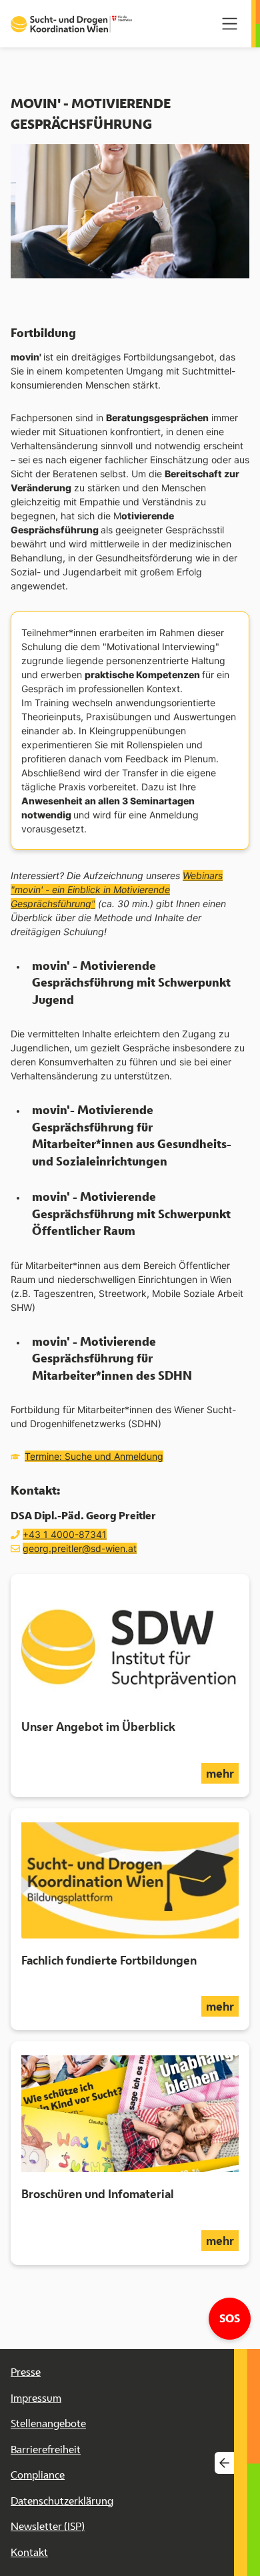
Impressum (36, 2398)
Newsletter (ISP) (48, 2526)
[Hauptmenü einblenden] (230, 24)
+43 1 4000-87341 (65, 1534)
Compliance (38, 2475)
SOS (235, 2318)
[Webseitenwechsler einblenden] (224, 2462)
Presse (26, 2372)
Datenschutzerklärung (62, 2501)
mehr (222, 1773)
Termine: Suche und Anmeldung (94, 1456)
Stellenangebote (48, 2423)
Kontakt (29, 2552)
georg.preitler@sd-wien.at (80, 1548)
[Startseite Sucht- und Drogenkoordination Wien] (71, 24)
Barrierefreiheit (46, 2450)
